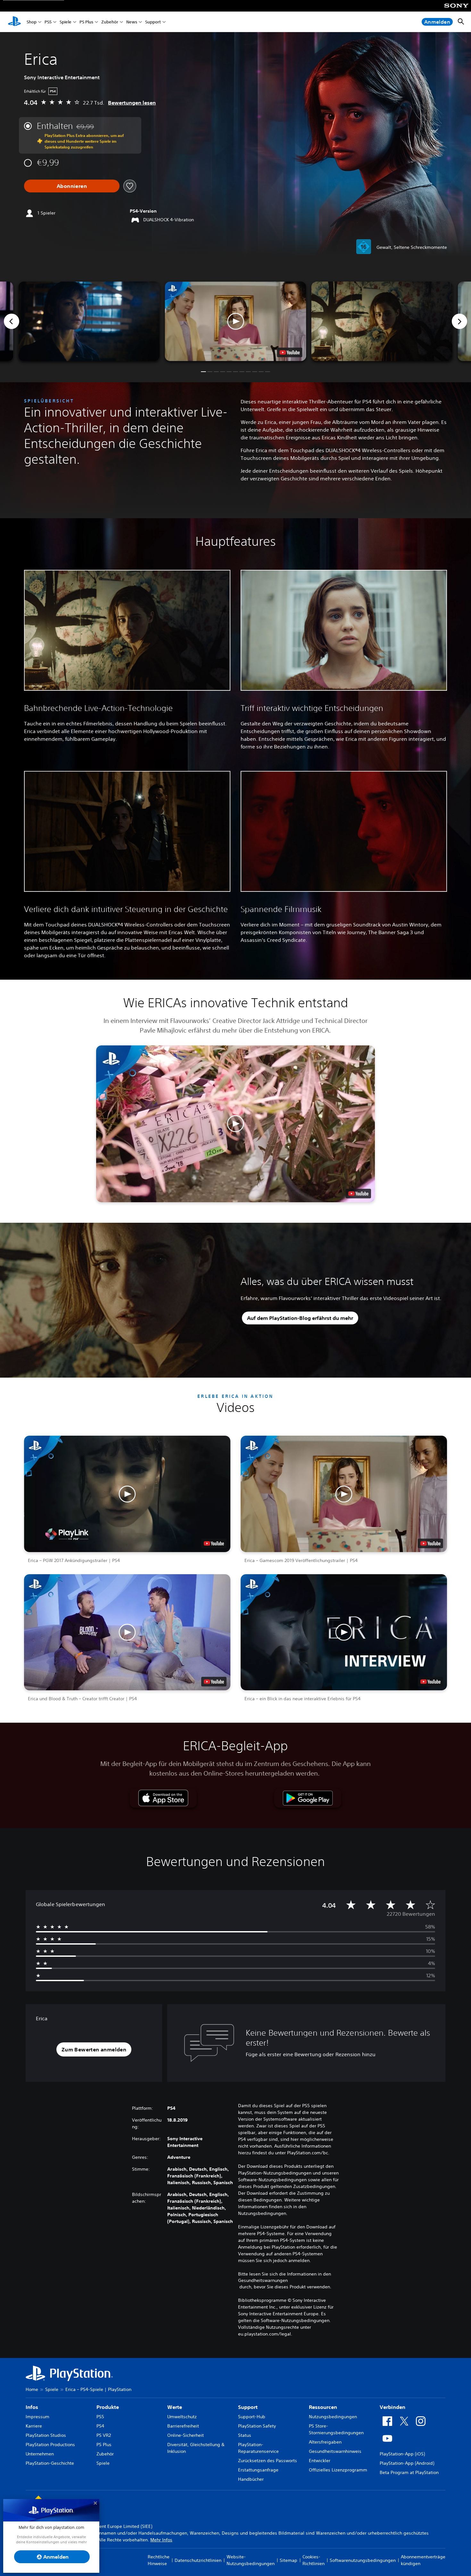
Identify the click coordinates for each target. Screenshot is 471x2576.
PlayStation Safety (257, 2426)
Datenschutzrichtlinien (198, 2560)
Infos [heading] (32, 2407)
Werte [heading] (175, 2407)
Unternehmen (40, 2454)
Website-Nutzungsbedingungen (251, 2560)
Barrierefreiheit (183, 2426)
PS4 (100, 2426)
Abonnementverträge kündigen (423, 2560)
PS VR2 (104, 2435)
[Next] (459, 321)
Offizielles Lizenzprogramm (338, 2470)
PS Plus (86, 22)
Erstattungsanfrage (258, 2470)
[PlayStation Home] (14, 22)
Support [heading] (248, 2407)
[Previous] (12, 321)
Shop (32, 22)
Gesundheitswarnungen (263, 2280)
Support (153, 22)
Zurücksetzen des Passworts (268, 2461)
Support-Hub (252, 2417)
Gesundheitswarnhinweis (335, 2451)
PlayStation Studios (46, 2435)
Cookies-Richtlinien (314, 2560)
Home (32, 2389)
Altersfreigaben (325, 2442)
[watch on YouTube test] (290, 352)
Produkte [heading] (108, 2407)
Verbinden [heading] (392, 2407)
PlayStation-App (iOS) (402, 2454)
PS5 (48, 22)
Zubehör (110, 22)
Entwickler (320, 2461)
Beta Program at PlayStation (409, 2472)
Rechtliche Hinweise (159, 2560)
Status (245, 2435)
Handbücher (251, 2479)
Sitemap (289, 2560)
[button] (236, 321)
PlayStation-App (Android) (407, 2463)
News (132, 22)
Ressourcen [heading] (323, 2407)
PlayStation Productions (50, 2445)
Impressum (37, 2417)
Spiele (66, 22)
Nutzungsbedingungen (333, 2417)
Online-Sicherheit (186, 2435)
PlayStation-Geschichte (50, 2463)
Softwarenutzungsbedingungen (363, 2560)
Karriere (34, 2426)
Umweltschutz (182, 2417)
